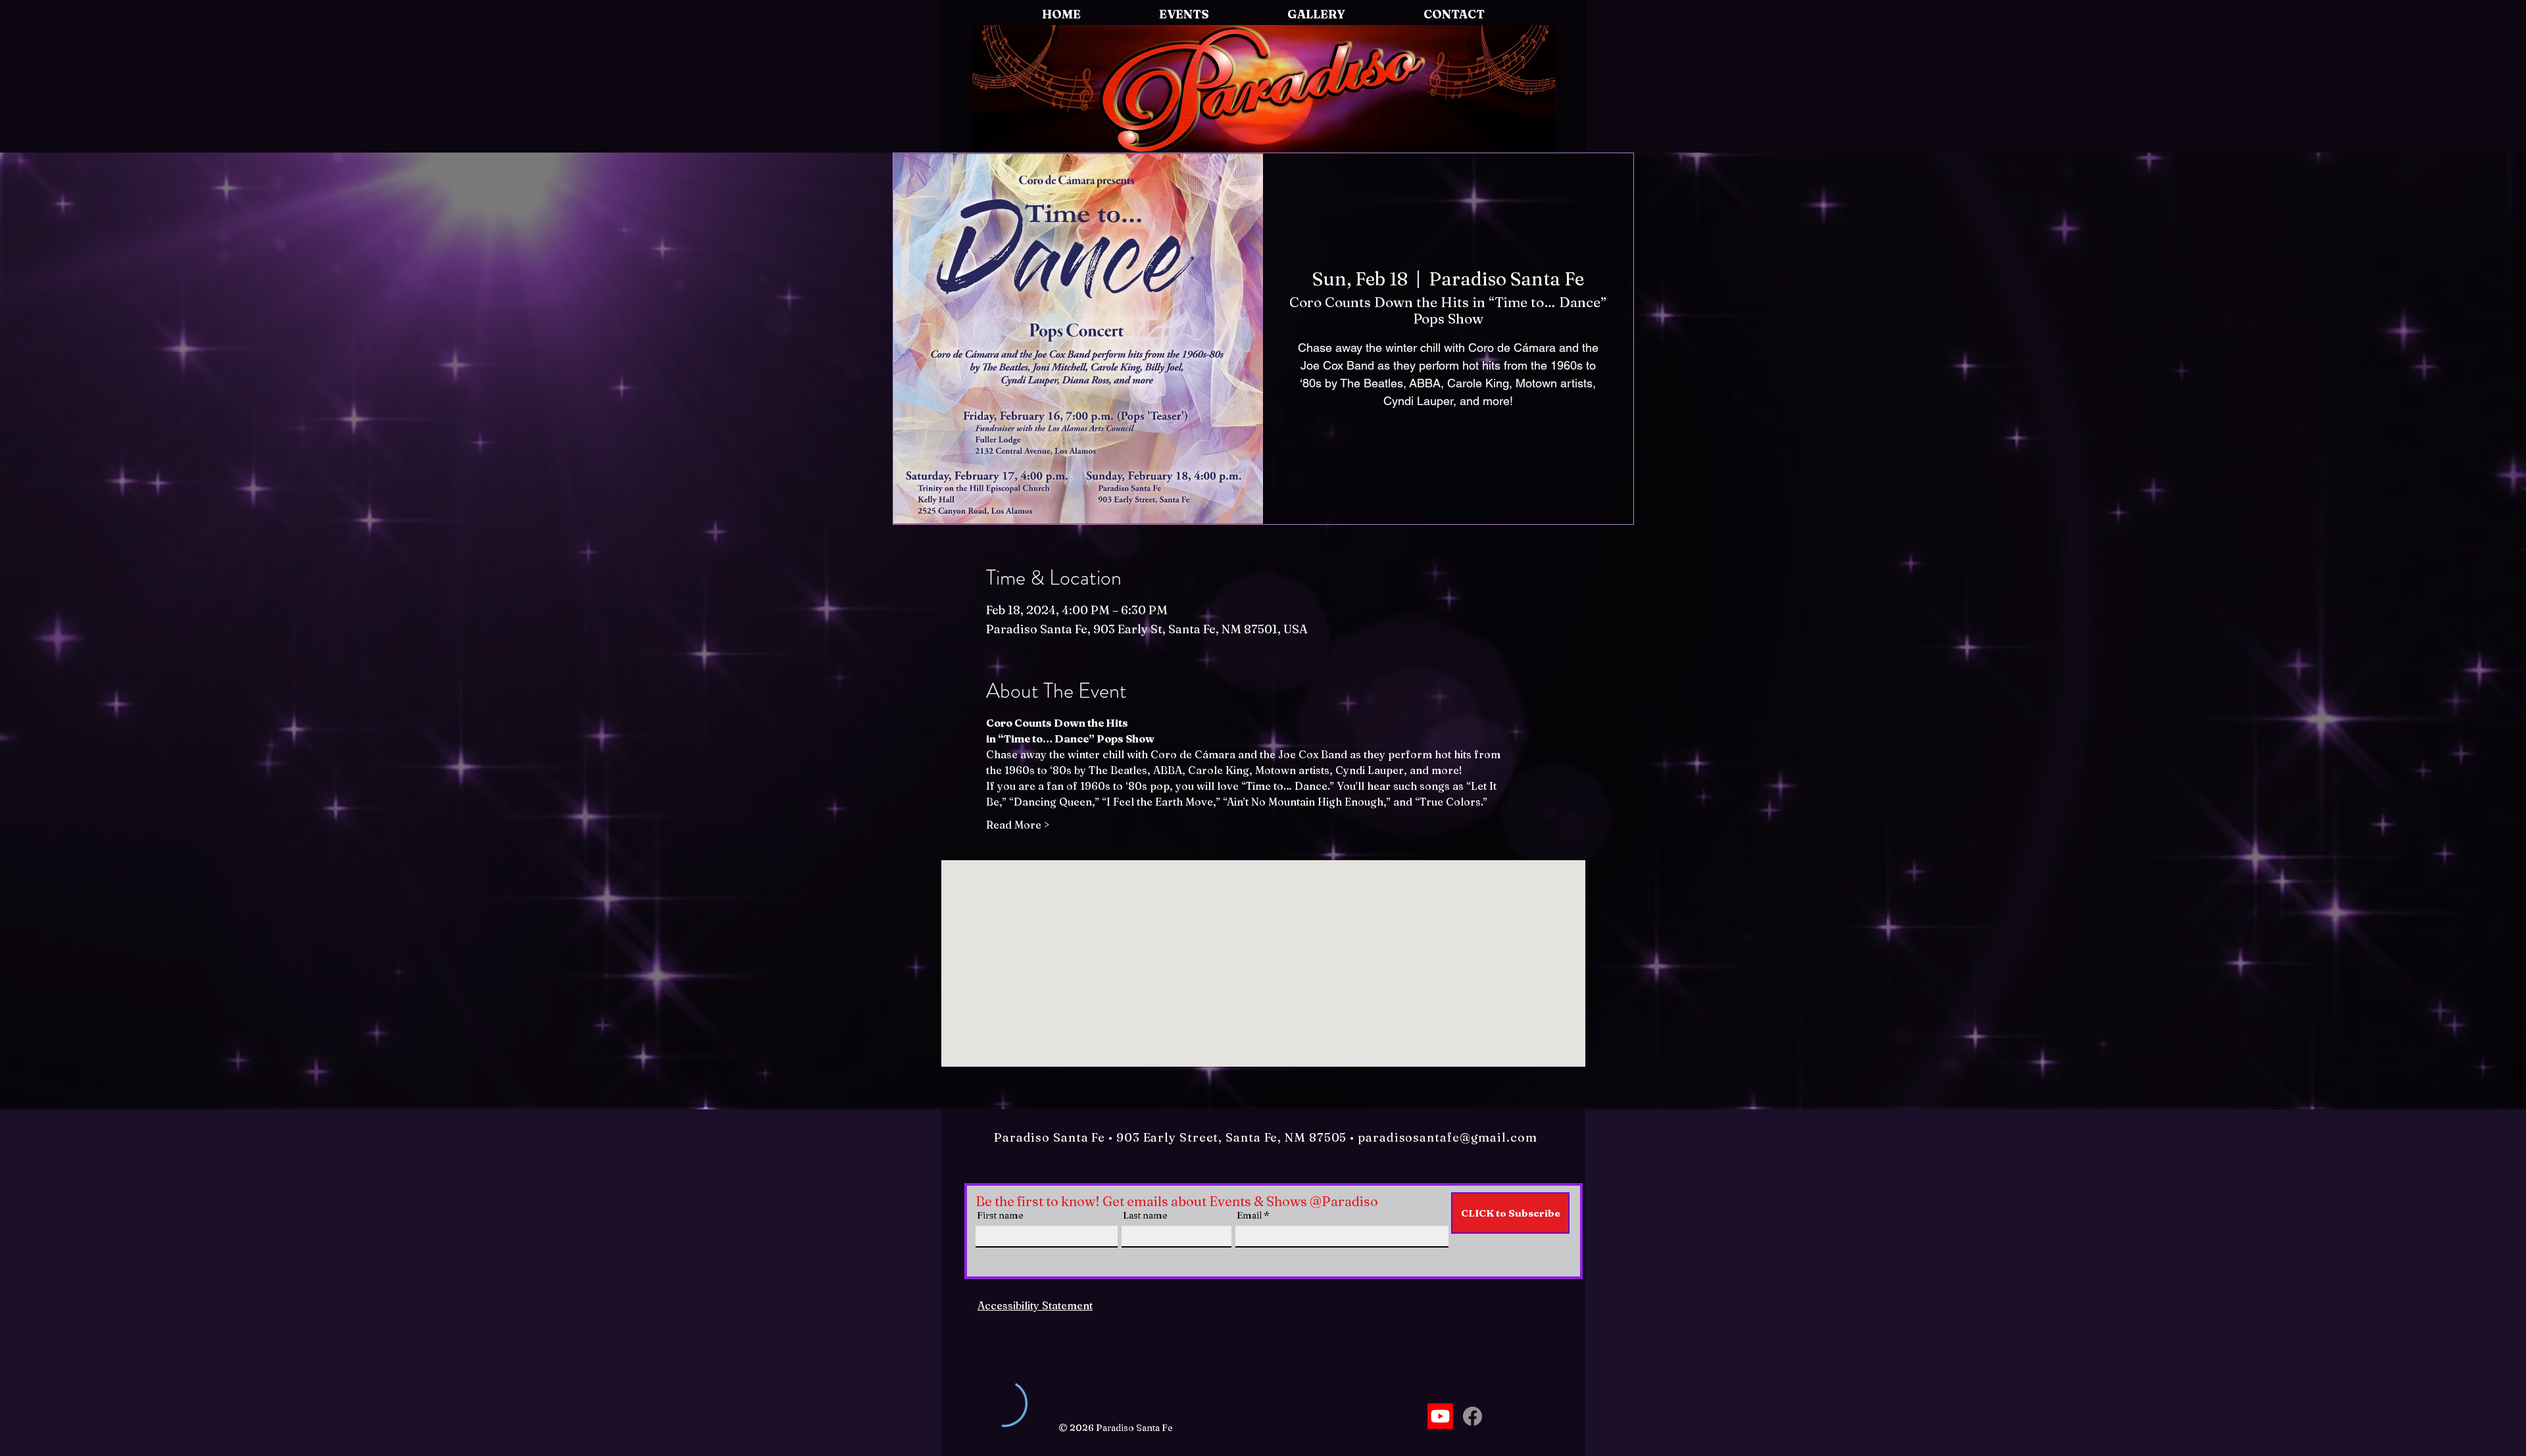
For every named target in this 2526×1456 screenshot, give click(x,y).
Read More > (1018, 825)
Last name (1145, 1215)
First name (1000, 1215)
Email (1249, 1215)
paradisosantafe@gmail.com (1448, 1137)
